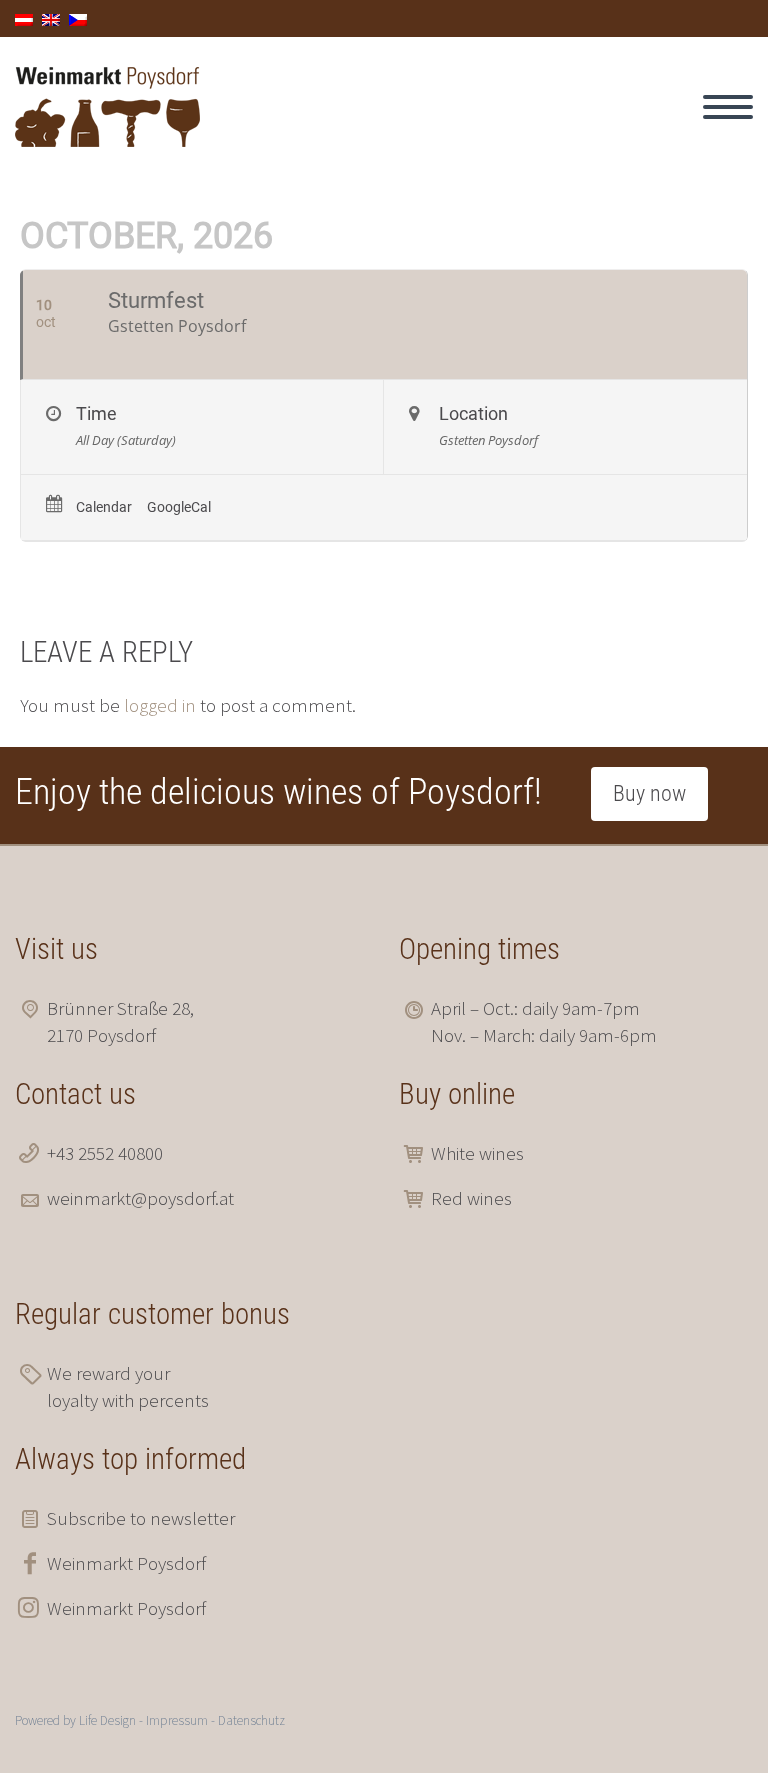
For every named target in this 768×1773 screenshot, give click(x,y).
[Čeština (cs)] (78, 18)
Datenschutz (251, 1720)
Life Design (107, 1720)
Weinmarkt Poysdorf (126, 1563)
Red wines (471, 1198)
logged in (160, 705)
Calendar (104, 507)
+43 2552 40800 (105, 1153)
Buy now (649, 793)
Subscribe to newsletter (141, 1518)
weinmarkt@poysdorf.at (140, 1198)
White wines (477, 1153)
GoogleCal (179, 507)
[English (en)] (51, 18)
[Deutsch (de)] (24, 18)
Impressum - (182, 1720)
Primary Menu (728, 107)
